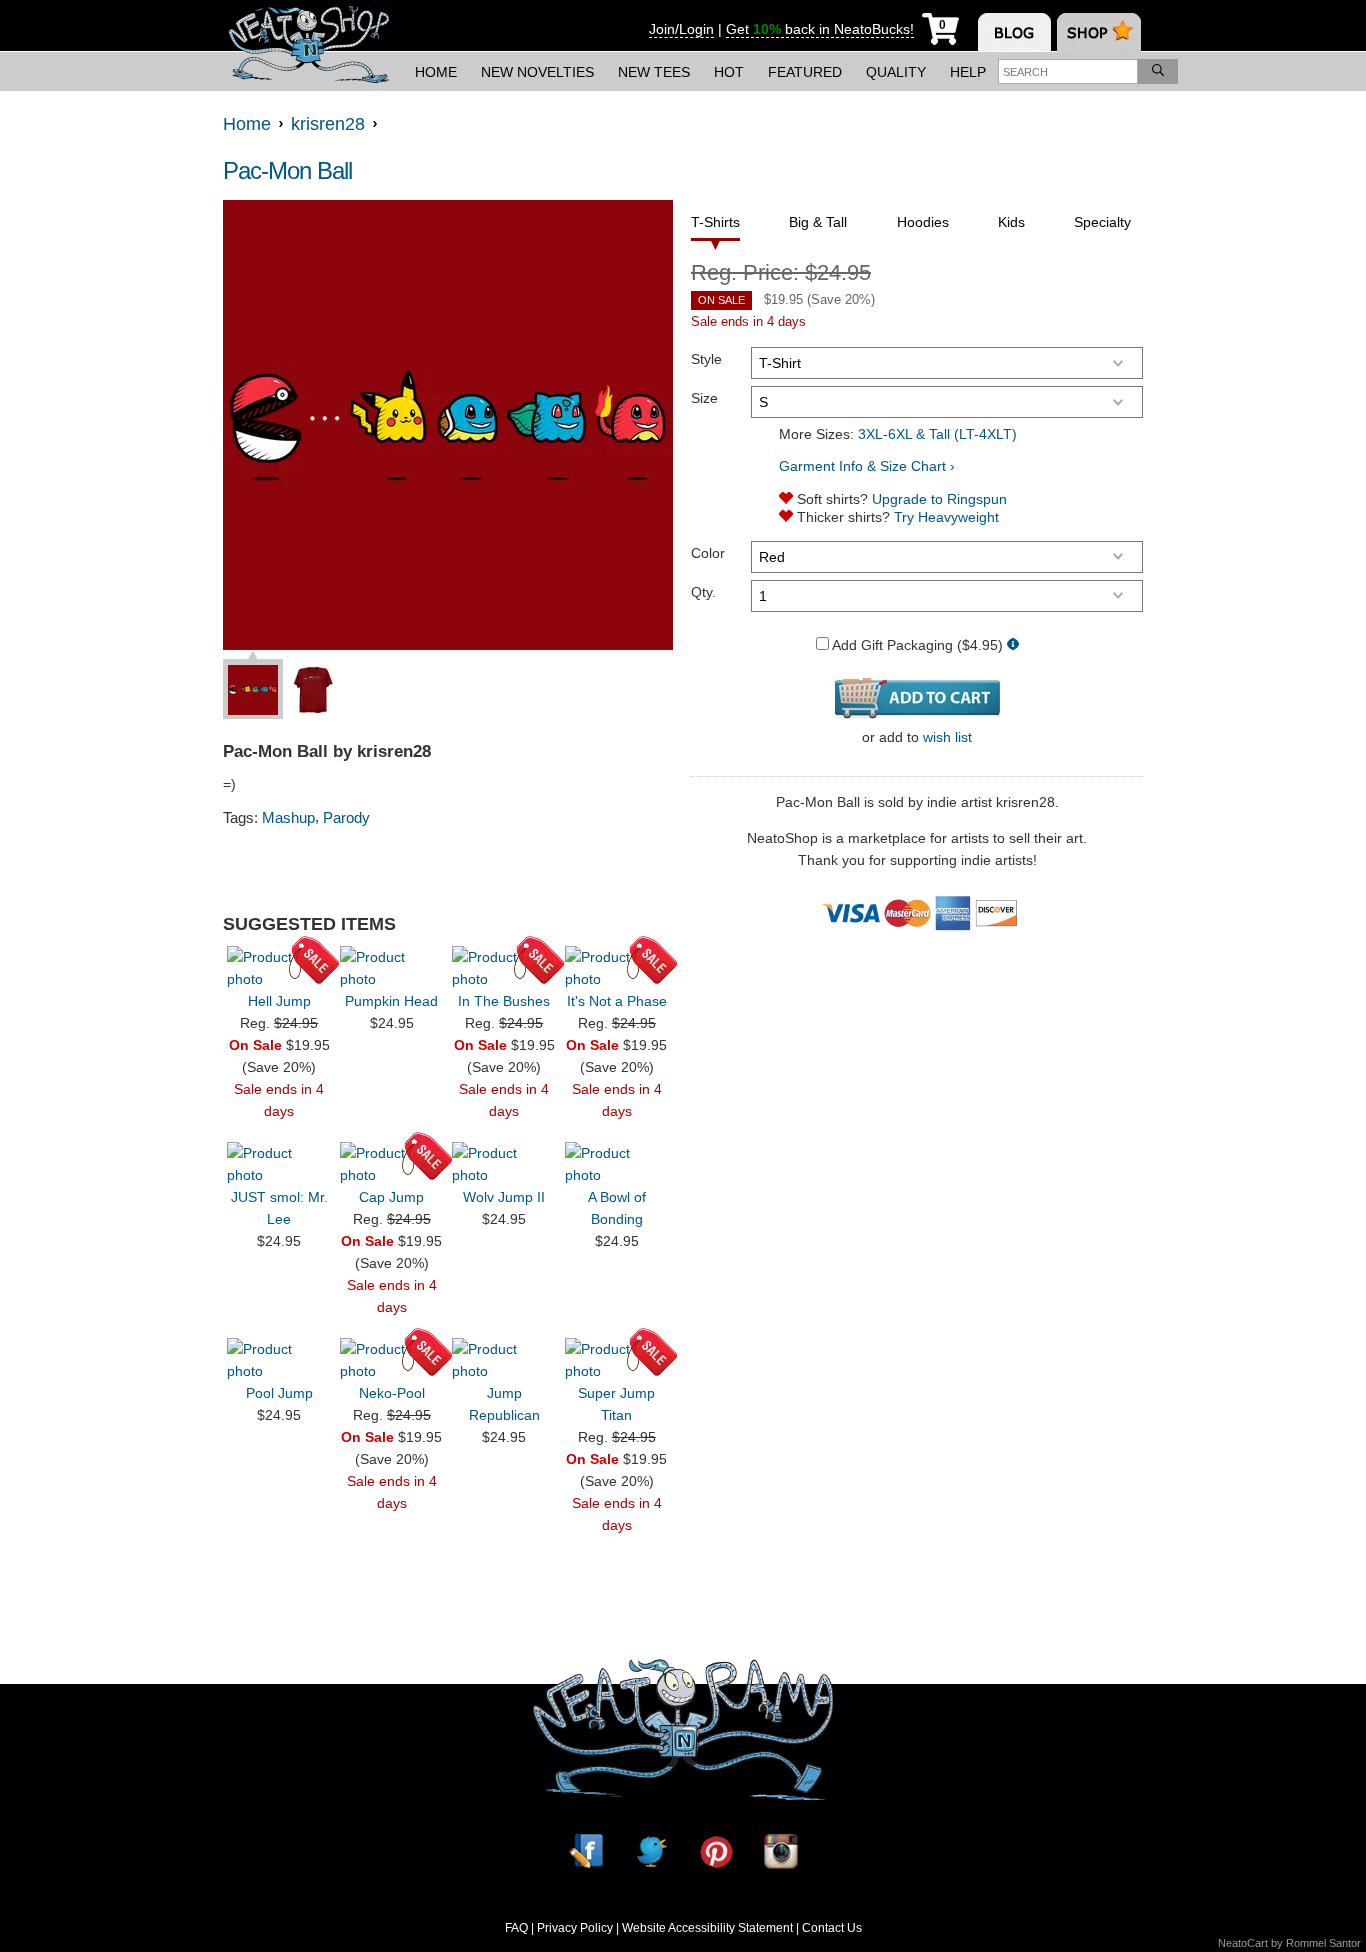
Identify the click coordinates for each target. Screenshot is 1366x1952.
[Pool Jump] (279, 1360)
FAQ (516, 1928)
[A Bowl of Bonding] (617, 1164)
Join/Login (681, 29)
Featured (805, 72)
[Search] (1158, 71)
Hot (729, 72)
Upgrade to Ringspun (939, 499)
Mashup (288, 817)
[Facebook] (586, 1851)
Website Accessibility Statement (707, 1928)
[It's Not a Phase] (617, 968)
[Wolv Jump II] (504, 1164)
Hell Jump (279, 1001)
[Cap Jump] (392, 1164)
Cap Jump (391, 1197)
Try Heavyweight (946, 517)
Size (704, 398)
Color (708, 553)
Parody (346, 817)
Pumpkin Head (391, 1001)
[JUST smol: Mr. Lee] (279, 1164)
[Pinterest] (716, 1851)
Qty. (703, 592)
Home (436, 72)
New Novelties (537, 72)
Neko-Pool (392, 1393)
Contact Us (832, 1928)
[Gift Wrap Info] (1013, 645)
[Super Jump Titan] (617, 1360)
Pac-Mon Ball (287, 170)
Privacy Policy (575, 1928)
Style (706, 359)
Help (968, 72)
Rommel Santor (1323, 1943)
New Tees (654, 72)
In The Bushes (504, 1001)
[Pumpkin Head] (392, 968)
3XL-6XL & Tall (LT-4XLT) (937, 434)
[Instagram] (781, 1851)
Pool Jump (279, 1393)
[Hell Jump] (279, 968)
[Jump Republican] (504, 1360)
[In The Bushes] (504, 968)
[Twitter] (651, 1851)
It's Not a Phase (617, 1001)
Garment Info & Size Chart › (867, 466)
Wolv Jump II (504, 1197)
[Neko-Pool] (392, 1360)
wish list (947, 737)
